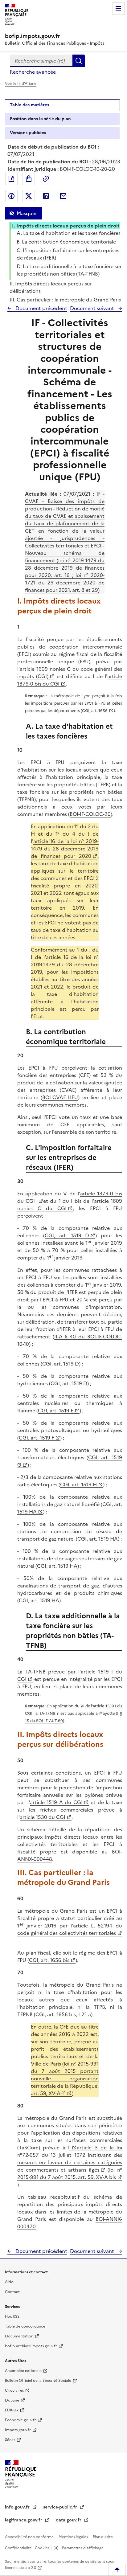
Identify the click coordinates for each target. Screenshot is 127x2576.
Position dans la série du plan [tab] (40, 119)
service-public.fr (61, 2507)
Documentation (19, 2336)
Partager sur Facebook (11, 196)
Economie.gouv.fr (20, 2420)
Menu (118, 9)
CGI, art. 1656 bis (49, 1960)
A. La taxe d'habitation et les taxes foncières (69, 233)
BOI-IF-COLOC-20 (90, 814)
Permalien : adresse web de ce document (46, 179)
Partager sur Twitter (29, 196)
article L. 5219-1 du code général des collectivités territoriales (70, 1929)
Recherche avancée (33, 72)
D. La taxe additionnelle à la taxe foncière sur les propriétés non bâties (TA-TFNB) (69, 270)
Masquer (27, 213)
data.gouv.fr (69, 2520)
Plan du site (103, 2537)
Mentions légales (74, 2537)
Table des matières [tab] (29, 105)
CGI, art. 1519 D (67, 1235)
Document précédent (41, 308)
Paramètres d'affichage (82, 2548)
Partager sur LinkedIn (46, 196)
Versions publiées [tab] (28, 133)
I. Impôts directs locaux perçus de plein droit (66, 226)
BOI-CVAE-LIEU (60, 1097)
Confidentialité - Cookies (28, 2548)
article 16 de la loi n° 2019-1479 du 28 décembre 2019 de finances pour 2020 (65, 849)
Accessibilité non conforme (30, 2537)
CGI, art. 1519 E (56, 1411)
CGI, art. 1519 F (36, 1438)
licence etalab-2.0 (20, 2568)
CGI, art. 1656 (95, 711)
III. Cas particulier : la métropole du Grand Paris (65, 300)
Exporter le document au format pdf (11, 179)
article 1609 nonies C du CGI (70, 1205)
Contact (12, 2292)
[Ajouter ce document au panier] (29, 179)
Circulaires (14, 2390)
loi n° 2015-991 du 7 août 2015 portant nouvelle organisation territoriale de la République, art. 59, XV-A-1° (65, 2078)
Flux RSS (12, 2316)
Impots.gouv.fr (18, 2430)
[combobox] (41, 61)
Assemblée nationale (23, 2371)
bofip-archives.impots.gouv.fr (31, 2346)
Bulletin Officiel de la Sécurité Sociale (38, 2381)
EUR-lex (12, 2410)
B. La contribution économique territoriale (66, 242)
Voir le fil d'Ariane (21, 84)
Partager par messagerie (63, 196)
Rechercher (79, 61)
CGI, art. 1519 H (78, 1485)
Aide (9, 2282)
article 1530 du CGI (43, 1817)
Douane (12, 2400)
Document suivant (93, 308)
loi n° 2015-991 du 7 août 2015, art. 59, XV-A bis (70, 2173)
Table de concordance (25, 2326)
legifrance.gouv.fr (24, 2520)
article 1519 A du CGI (56, 1802)
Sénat (10, 2440)
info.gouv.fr (18, 2507)
